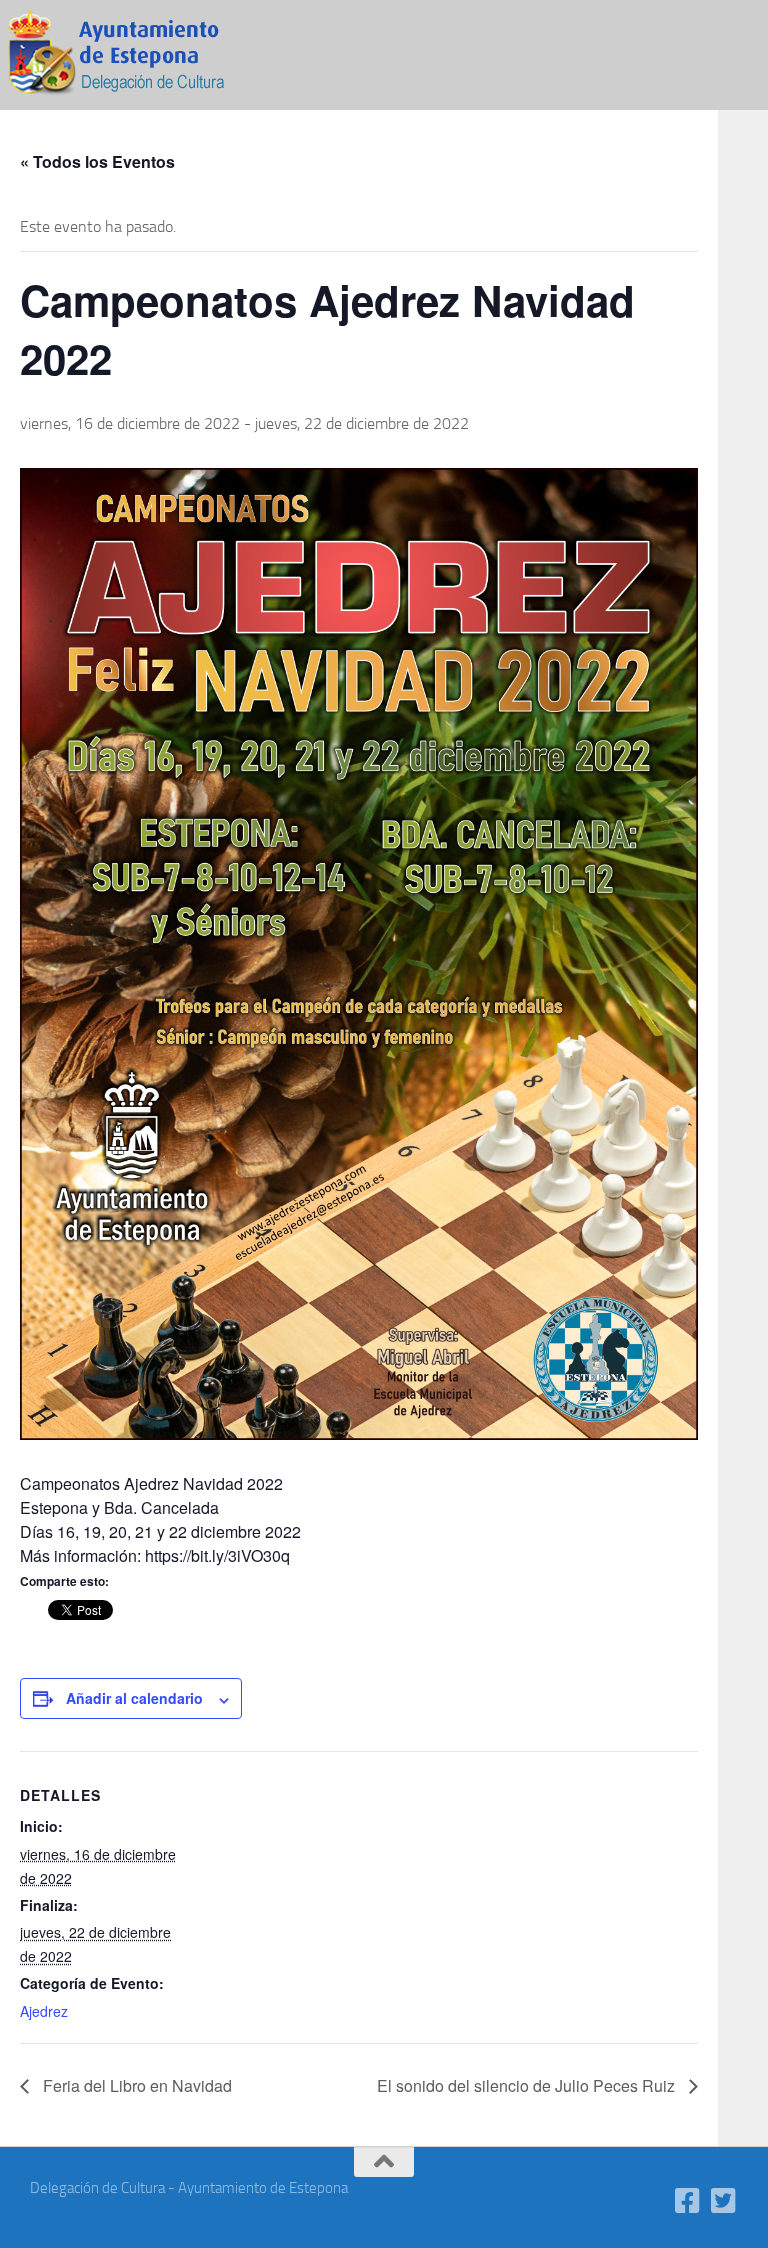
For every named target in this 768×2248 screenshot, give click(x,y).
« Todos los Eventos (97, 161)
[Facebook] (688, 2201)
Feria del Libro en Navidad (135, 2085)
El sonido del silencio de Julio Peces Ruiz (528, 2085)
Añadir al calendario (134, 1698)
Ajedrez (44, 2011)
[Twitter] (724, 2201)
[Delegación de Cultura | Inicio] (130, 55)
